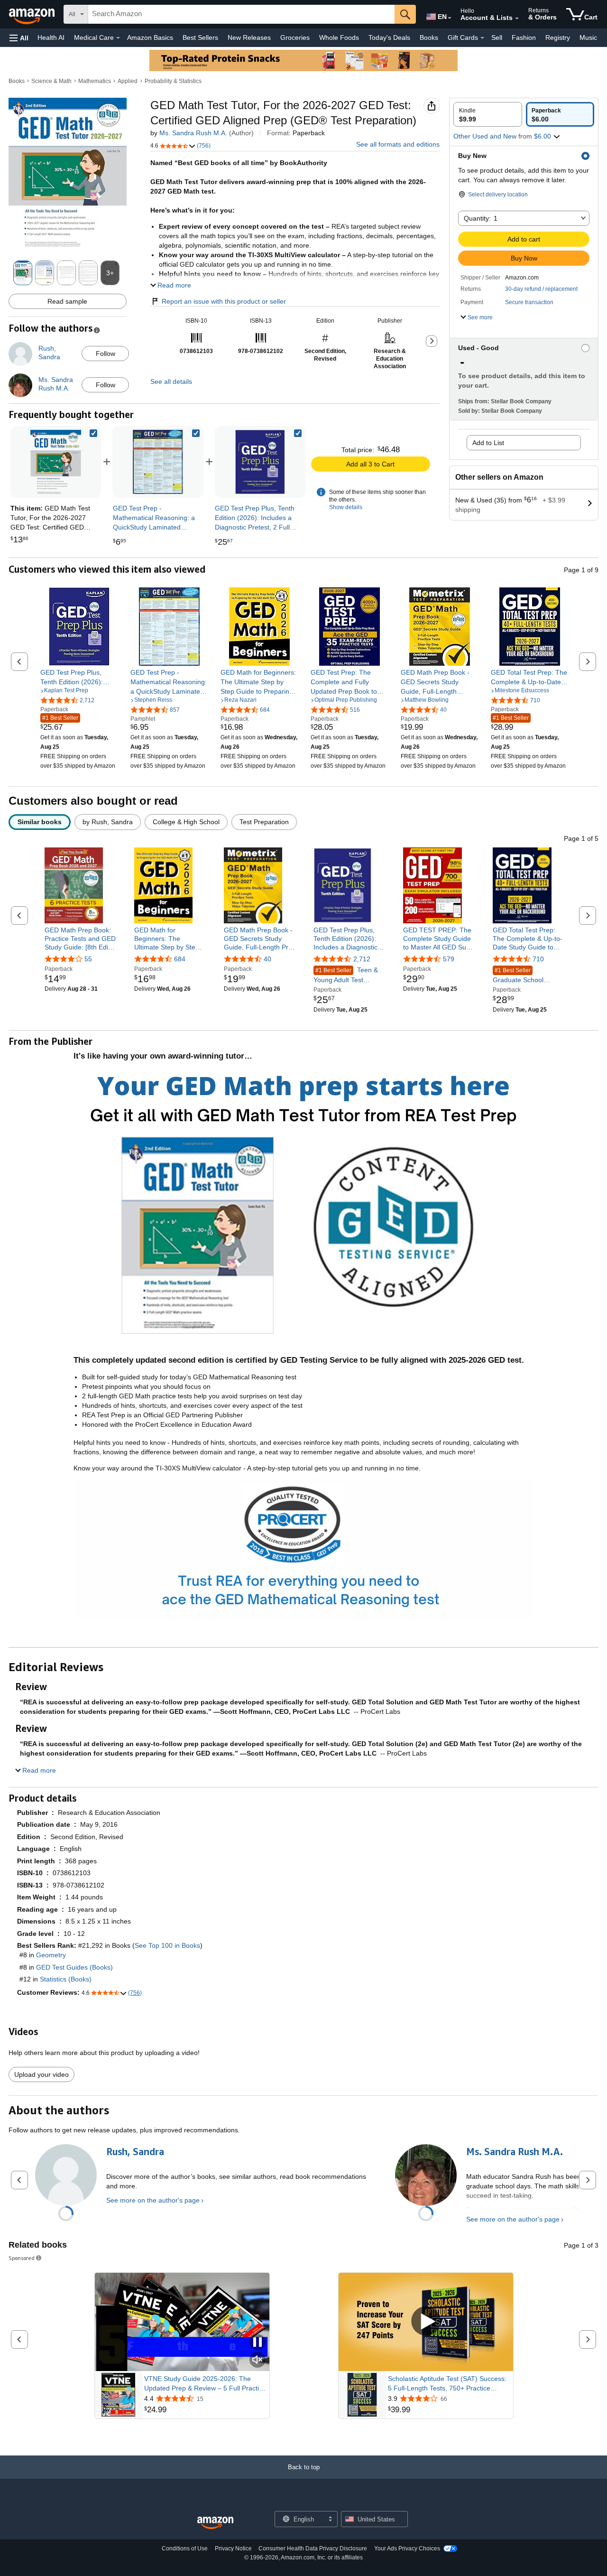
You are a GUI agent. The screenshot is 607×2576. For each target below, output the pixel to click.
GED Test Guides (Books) (74, 1967)
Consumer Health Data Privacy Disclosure (313, 2548)
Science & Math (51, 81)
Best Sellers (200, 37)
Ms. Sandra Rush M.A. (193, 133)
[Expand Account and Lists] (517, 19)
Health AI (51, 37)
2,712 (362, 959)
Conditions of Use (185, 2548)
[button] (19, 38)
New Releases (249, 37)
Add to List (488, 443)
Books (429, 37)
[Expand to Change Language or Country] (450, 18)
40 (267, 959)
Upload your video (41, 2074)
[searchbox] (241, 14)
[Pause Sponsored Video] (258, 2343)
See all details (171, 381)
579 (449, 959)
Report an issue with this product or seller (224, 301)
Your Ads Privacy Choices (407, 2548)
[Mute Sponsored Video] (258, 2360)
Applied (128, 81)
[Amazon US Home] (215, 2523)
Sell (497, 37)
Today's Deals (389, 37)
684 (180, 959)
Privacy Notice (233, 2548)
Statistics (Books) (66, 1979)
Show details (346, 507)
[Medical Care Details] (118, 38)
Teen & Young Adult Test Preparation (346, 975)
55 (88, 959)
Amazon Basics (150, 37)
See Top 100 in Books (167, 1945)
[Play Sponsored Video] (426, 2322)
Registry (558, 37)
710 (538, 959)
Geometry (51, 1955)
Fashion (524, 37)
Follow (106, 353)
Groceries (295, 37)
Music (588, 37)
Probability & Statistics (173, 81)
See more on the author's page (153, 2200)
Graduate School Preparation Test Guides (518, 976)
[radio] (488, 114)
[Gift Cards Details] (482, 38)
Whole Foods (339, 37)
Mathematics (95, 81)
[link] (158, 462)
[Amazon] (33, 14)
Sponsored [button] (22, 2258)
